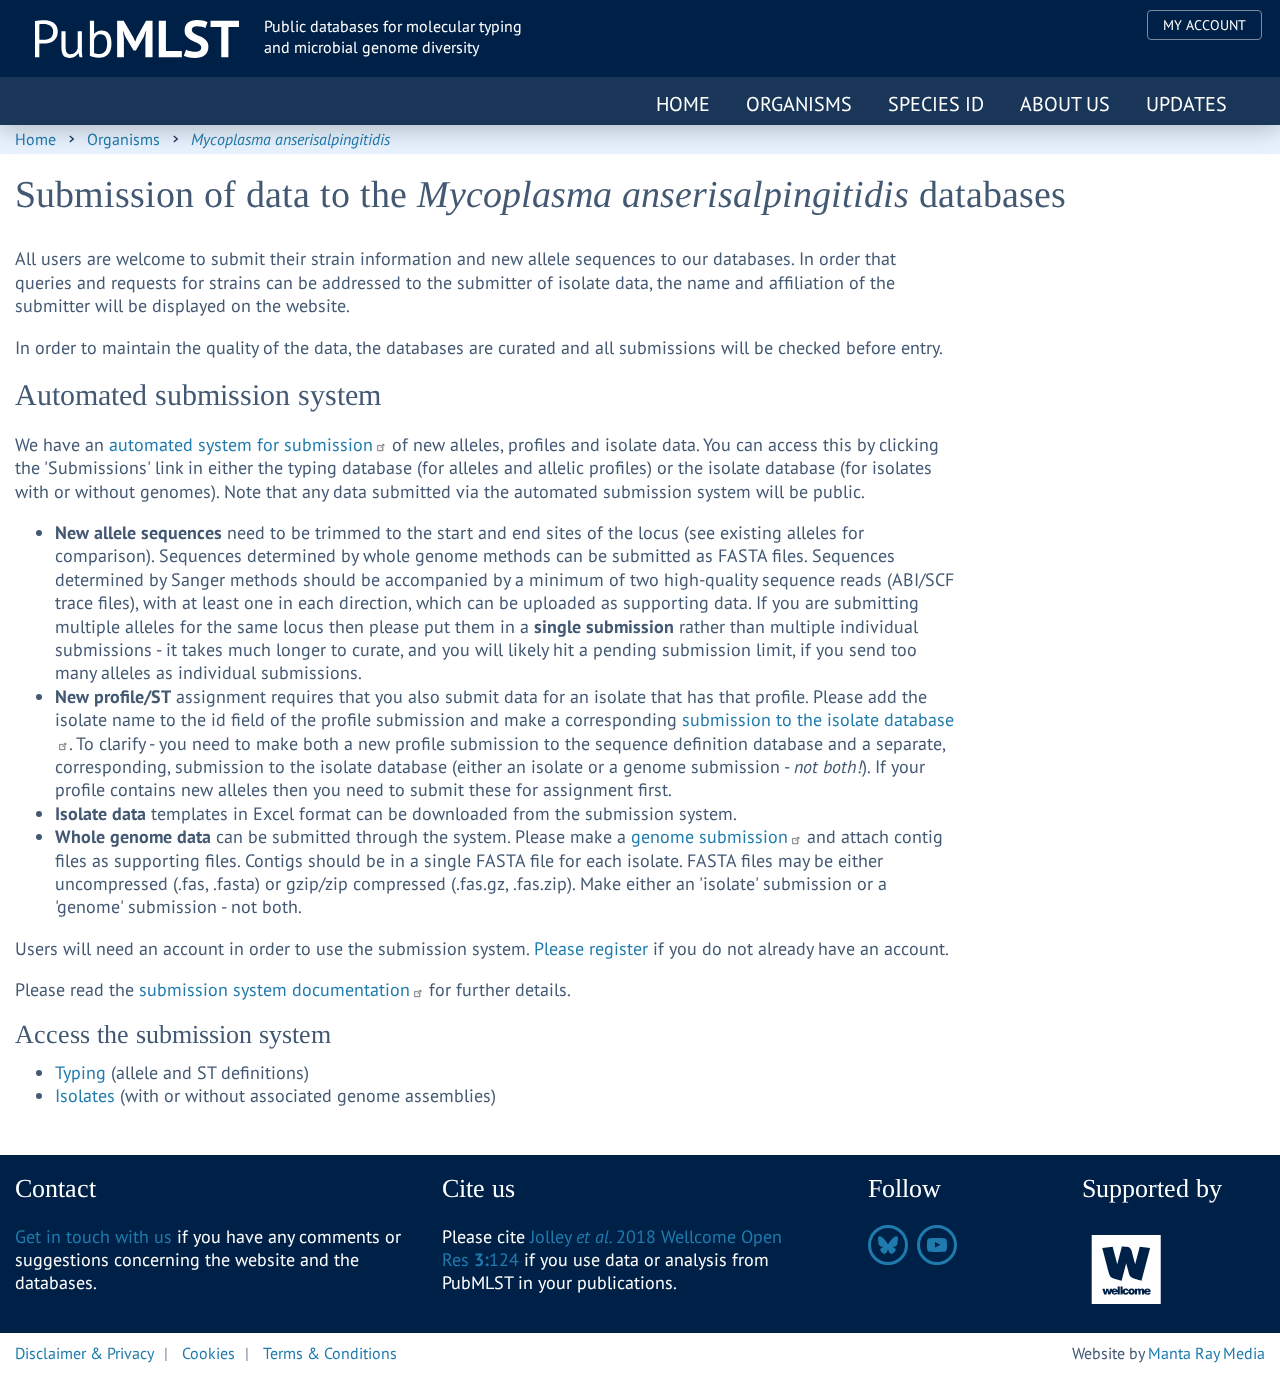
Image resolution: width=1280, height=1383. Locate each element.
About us (1065, 104)
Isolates (87, 1095)
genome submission (709, 836)
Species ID (936, 104)
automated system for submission (241, 444)
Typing (83, 1072)
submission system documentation (274, 989)
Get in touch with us (93, 1236)
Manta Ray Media (1206, 1353)
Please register (591, 948)
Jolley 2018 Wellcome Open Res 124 (612, 1248)
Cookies (208, 1353)
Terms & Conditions (330, 1353)
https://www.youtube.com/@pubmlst (937, 1245)
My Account (1204, 25)
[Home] (137, 39)
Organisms (799, 104)
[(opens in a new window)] (1127, 1267)
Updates (1186, 104)
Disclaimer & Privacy (84, 1353)
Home (683, 104)
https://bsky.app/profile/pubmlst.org (888, 1245)
